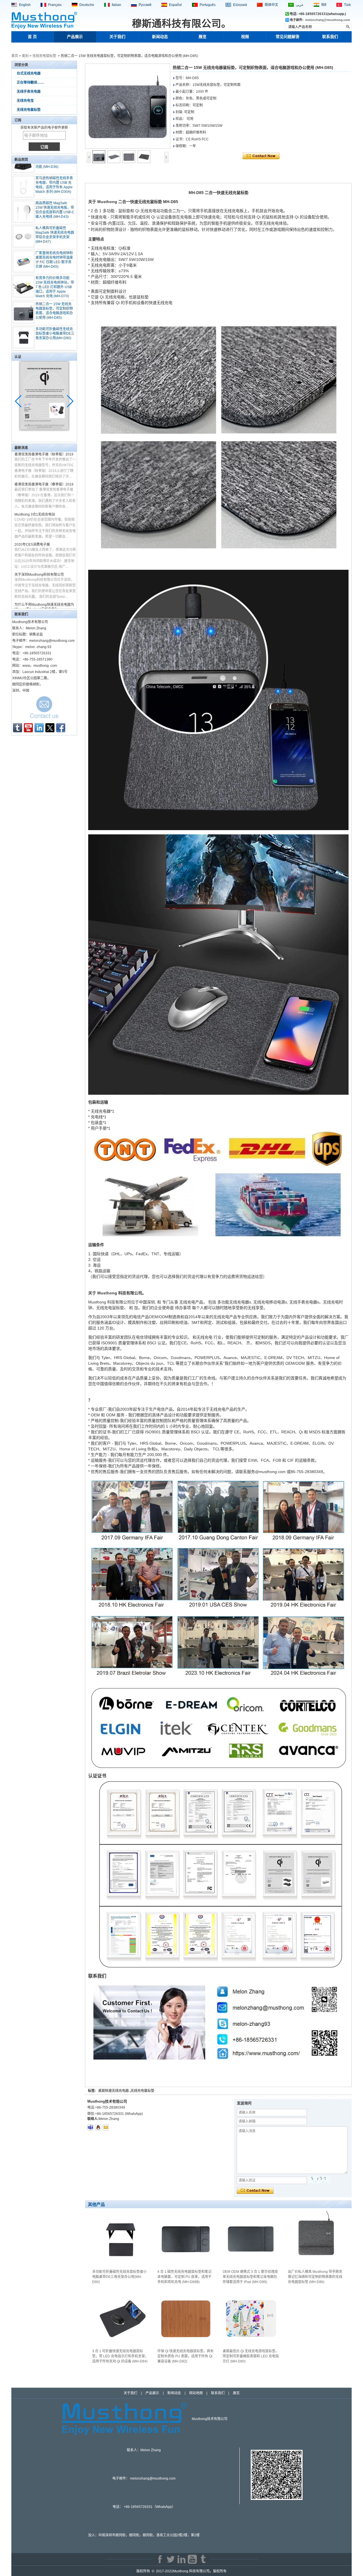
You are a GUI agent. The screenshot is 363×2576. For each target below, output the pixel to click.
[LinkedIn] (39, 728)
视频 (245, 37)
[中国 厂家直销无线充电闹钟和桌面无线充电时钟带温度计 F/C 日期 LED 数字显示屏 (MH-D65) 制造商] (24, 234)
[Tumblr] (18, 728)
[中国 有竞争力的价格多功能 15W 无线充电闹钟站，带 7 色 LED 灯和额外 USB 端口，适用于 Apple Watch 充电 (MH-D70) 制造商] (24, 259)
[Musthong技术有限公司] (44, 28)
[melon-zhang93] (90, 2127)
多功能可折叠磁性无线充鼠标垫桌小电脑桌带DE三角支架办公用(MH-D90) (55, 306)
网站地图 (196, 2393)
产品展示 (75, 37)
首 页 (32, 37)
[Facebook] (61, 728)
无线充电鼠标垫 (44, 56)
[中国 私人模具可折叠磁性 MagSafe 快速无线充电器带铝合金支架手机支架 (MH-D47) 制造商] (24, 209)
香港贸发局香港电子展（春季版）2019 (44, 457)
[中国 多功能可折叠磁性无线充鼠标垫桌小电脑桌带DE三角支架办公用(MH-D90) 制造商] (24, 310)
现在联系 (44, 709)
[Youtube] (28, 728)
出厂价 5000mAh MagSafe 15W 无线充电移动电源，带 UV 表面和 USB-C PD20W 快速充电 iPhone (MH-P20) (54, 335)
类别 (25, 56)
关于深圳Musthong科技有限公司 (39, 547)
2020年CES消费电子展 (32, 517)
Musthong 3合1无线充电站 (35, 487)
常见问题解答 (288, 37)
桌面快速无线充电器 (113, 2091)
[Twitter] (50, 728)
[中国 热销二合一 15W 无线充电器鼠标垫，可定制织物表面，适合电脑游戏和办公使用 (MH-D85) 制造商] (24, 285)
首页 (15, 56)
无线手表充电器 (29, 92)
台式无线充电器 (29, 73)
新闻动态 (160, 37)
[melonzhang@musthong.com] (106, 2127)
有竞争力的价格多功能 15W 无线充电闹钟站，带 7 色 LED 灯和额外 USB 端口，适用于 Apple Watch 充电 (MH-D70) (55, 259)
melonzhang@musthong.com (328, 20)
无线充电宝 (25, 101)
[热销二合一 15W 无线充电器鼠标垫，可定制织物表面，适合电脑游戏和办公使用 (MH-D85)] (128, 106)
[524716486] (98, 2127)
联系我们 (330, 37)
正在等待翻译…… (30, 83)
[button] (70, 401)
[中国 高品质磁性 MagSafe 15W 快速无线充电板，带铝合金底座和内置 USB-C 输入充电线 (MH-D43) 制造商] (24, 184)
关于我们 (117, 37)
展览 (202, 37)
